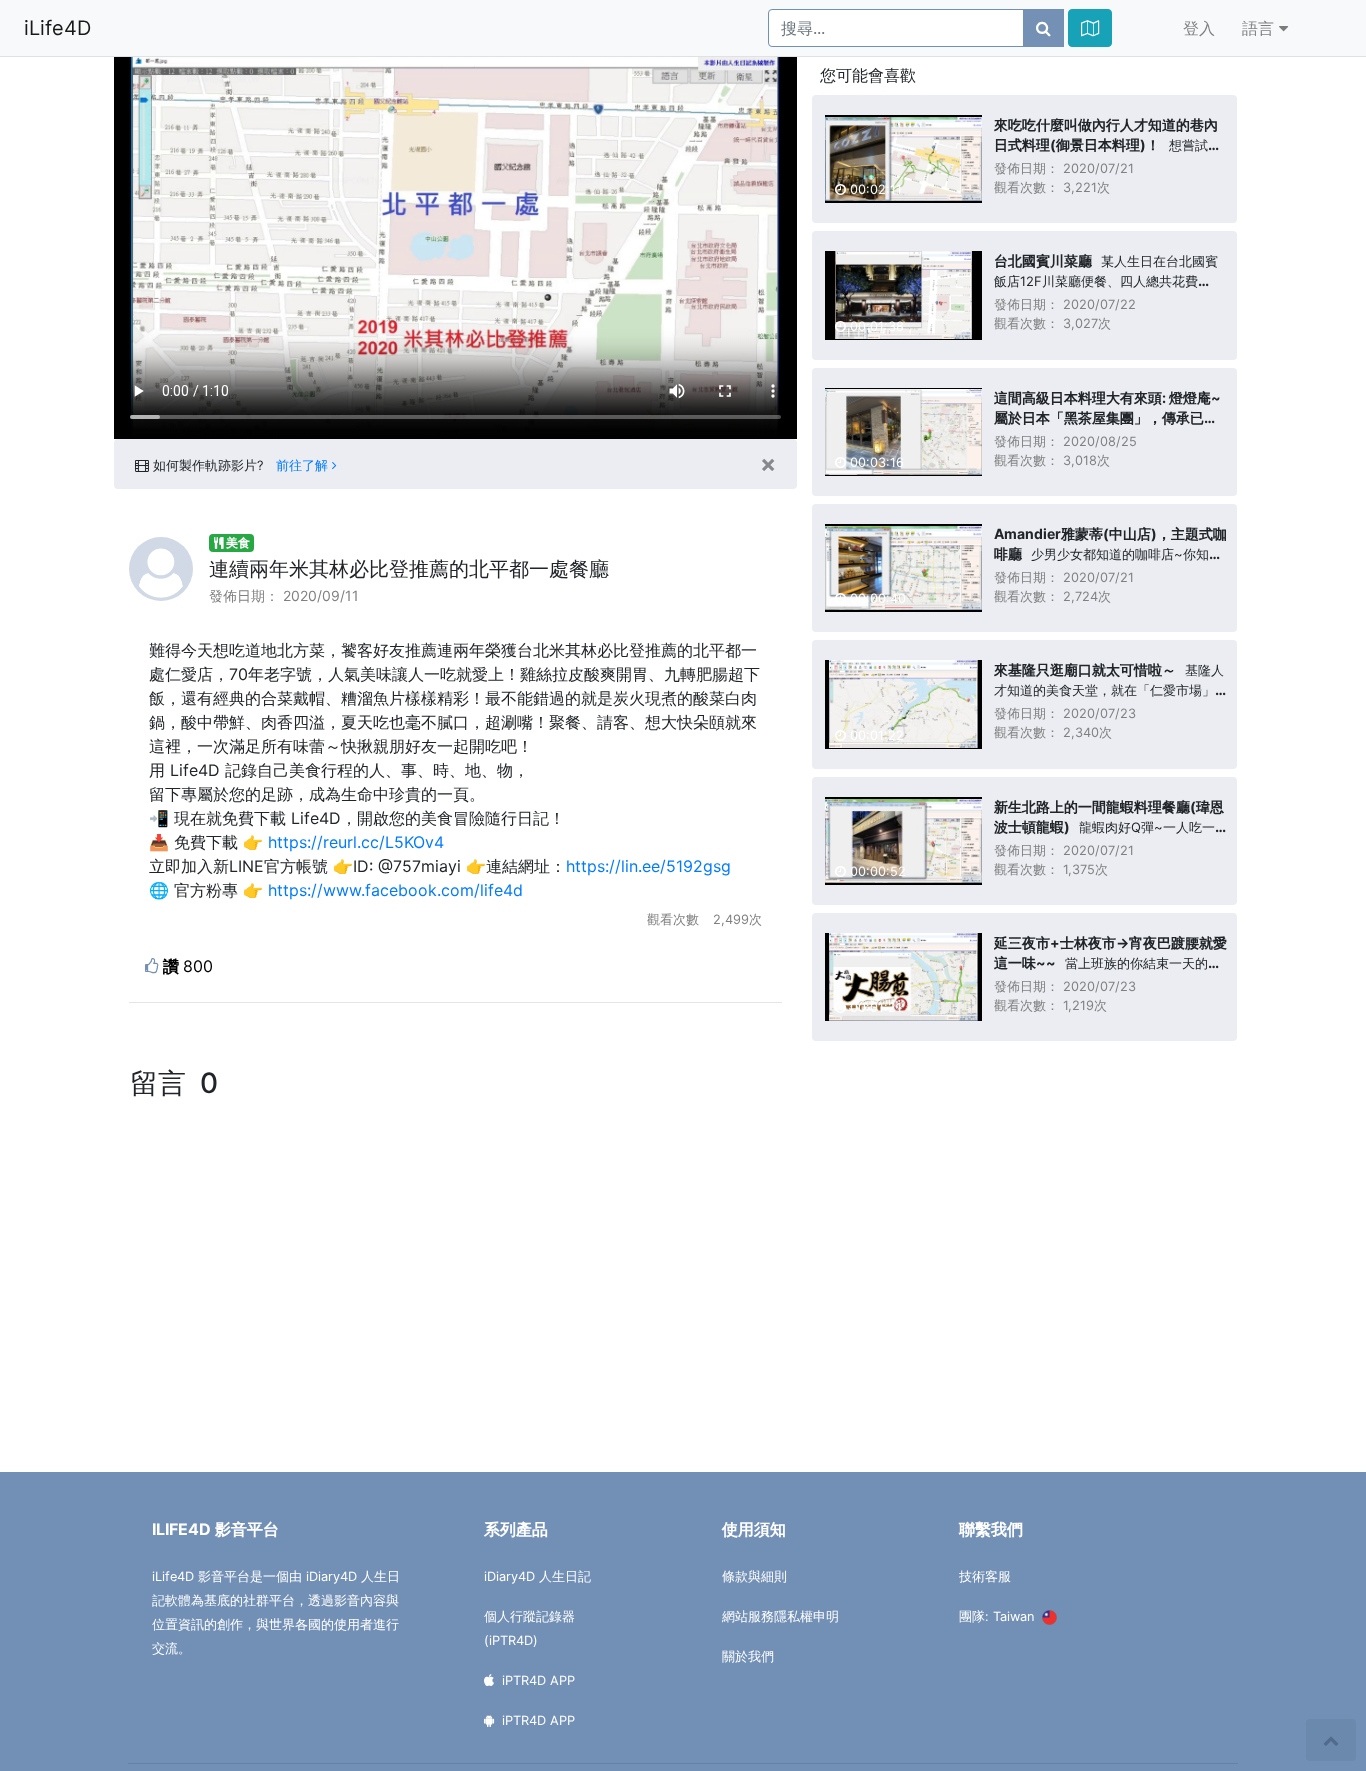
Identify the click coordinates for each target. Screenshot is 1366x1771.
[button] (1090, 28)
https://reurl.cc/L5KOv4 (356, 842)
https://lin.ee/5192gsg (648, 866)
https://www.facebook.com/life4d (395, 890)
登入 (1199, 28)
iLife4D (57, 28)
